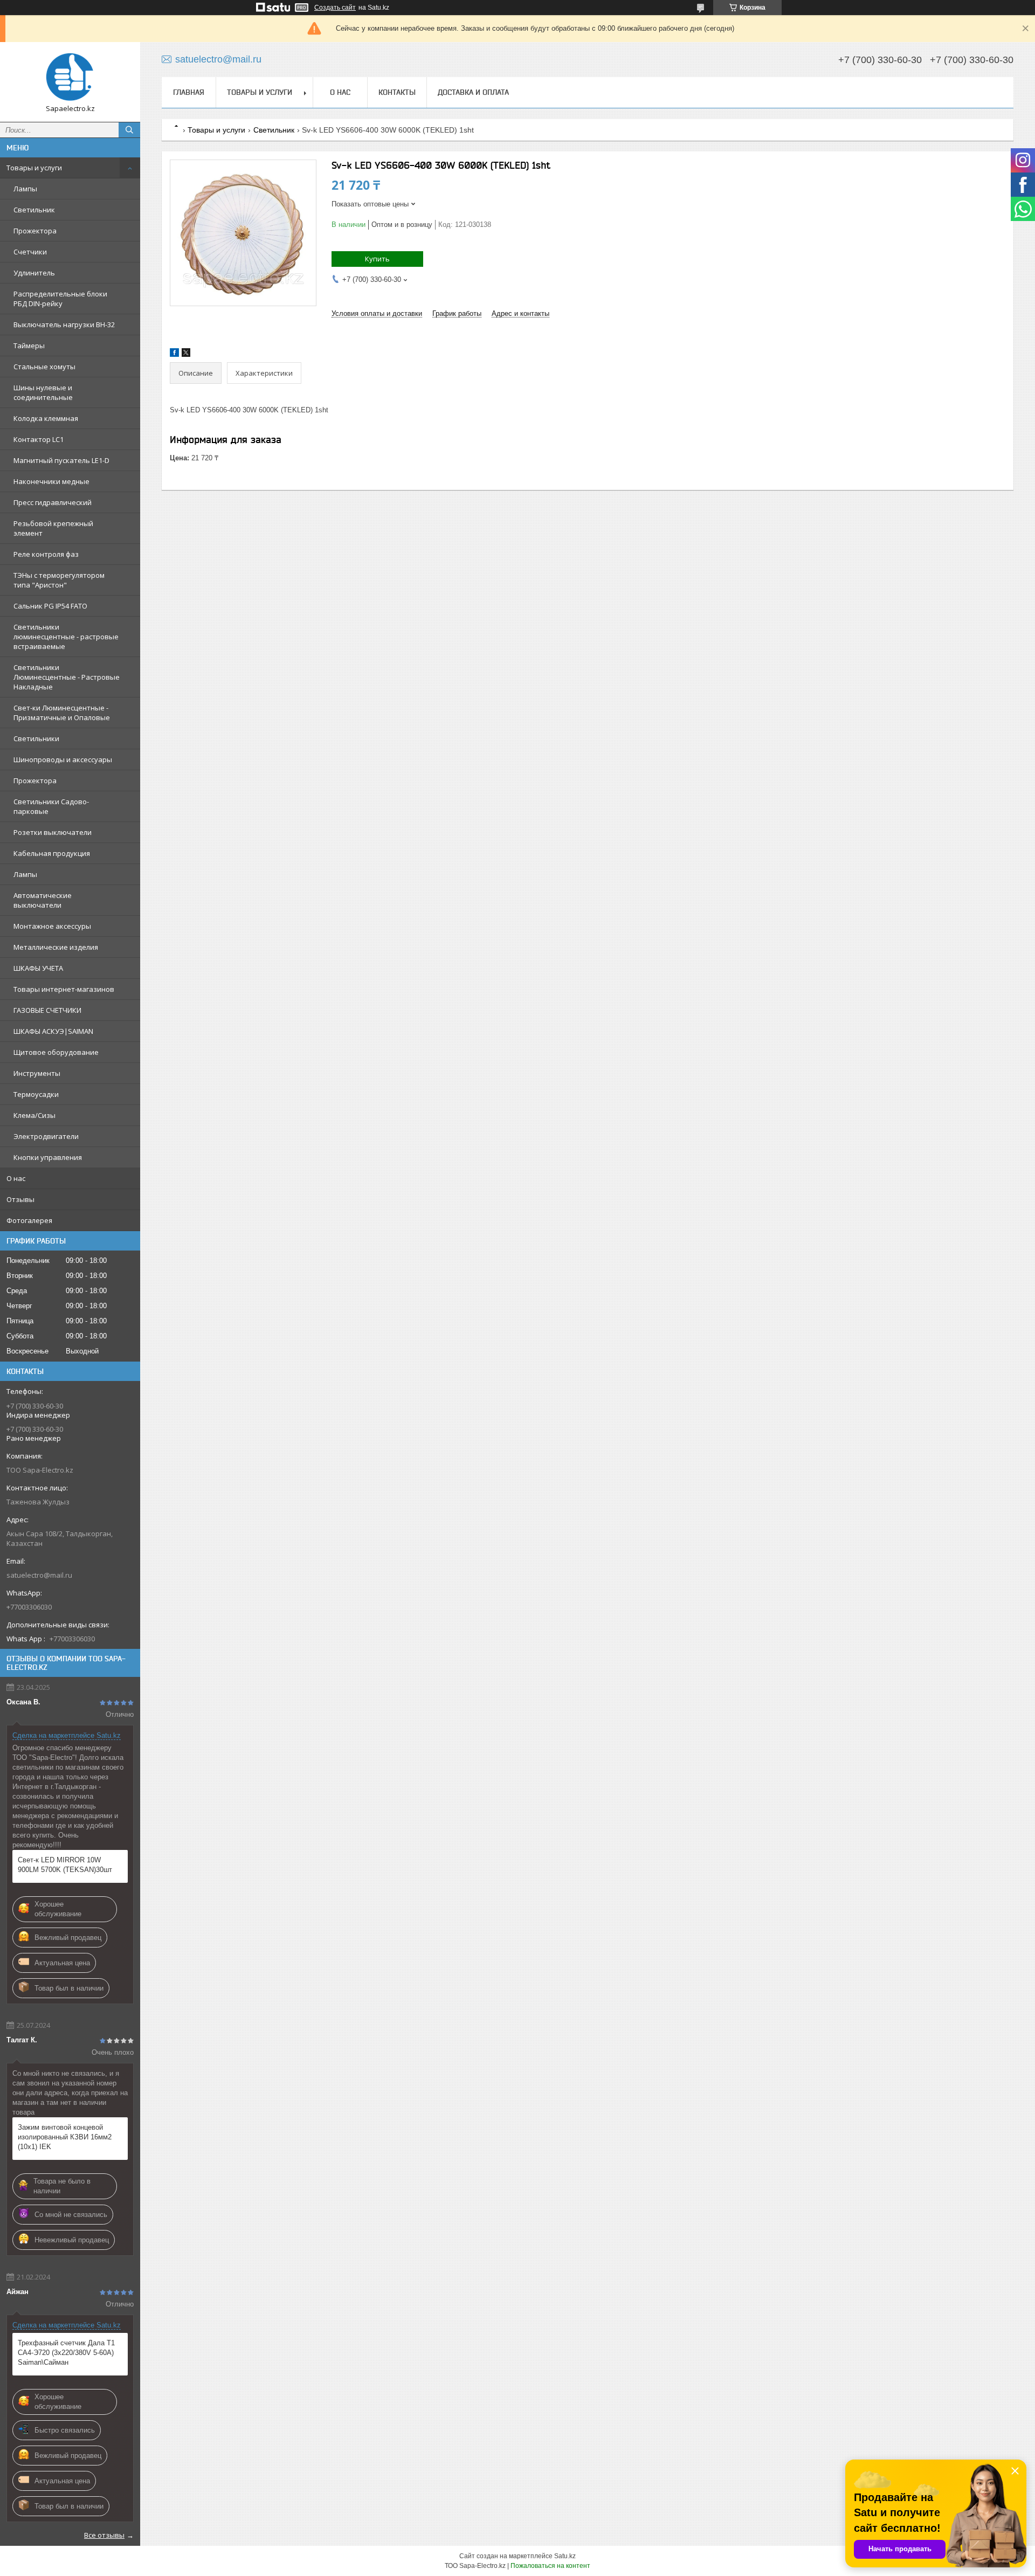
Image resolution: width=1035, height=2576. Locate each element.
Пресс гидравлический (53, 502)
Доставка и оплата (473, 92)
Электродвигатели (46, 1136)
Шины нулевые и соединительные (43, 392)
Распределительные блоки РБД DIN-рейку (60, 299)
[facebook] (174, 354)
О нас (16, 1178)
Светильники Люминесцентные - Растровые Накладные (67, 677)
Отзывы (20, 1199)
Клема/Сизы (34, 1115)
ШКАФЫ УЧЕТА (38, 968)
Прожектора (35, 231)
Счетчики (30, 252)
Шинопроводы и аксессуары (63, 759)
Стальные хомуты (44, 367)
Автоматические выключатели (43, 900)
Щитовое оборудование (56, 1052)
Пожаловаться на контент (550, 2566)
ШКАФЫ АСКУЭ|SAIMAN (53, 1031)
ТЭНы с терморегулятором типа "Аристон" (59, 580)
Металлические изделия (56, 947)
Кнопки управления (48, 1157)
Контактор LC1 (39, 439)
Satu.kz (565, 2556)
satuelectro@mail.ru (39, 1575)
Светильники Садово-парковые (51, 806)
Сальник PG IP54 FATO (50, 606)
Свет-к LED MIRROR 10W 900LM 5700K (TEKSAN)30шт (65, 1865)
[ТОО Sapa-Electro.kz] (70, 77)
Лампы (25, 189)
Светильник (34, 210)
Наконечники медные (51, 481)
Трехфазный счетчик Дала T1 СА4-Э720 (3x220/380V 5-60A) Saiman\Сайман (66, 2353)
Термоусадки (36, 1094)
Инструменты (37, 1073)
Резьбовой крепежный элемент (53, 528)
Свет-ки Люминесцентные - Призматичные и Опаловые (62, 713)
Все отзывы (104, 2535)
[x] (186, 354)
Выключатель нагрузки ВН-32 (64, 324)
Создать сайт (335, 8)
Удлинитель (34, 273)
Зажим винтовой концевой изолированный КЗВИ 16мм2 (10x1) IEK (65, 2137)
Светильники (36, 738)
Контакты (397, 92)
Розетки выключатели (53, 832)
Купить (377, 259)
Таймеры (29, 346)
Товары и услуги (34, 168)
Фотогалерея (29, 1220)
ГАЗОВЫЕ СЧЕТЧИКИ (47, 1010)
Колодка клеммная (46, 418)
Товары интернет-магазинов (64, 989)
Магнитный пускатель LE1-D (61, 460)
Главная (189, 92)
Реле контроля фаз (46, 554)
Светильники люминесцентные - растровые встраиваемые (66, 637)
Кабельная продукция (52, 853)
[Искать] (129, 130)
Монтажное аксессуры (52, 926)
